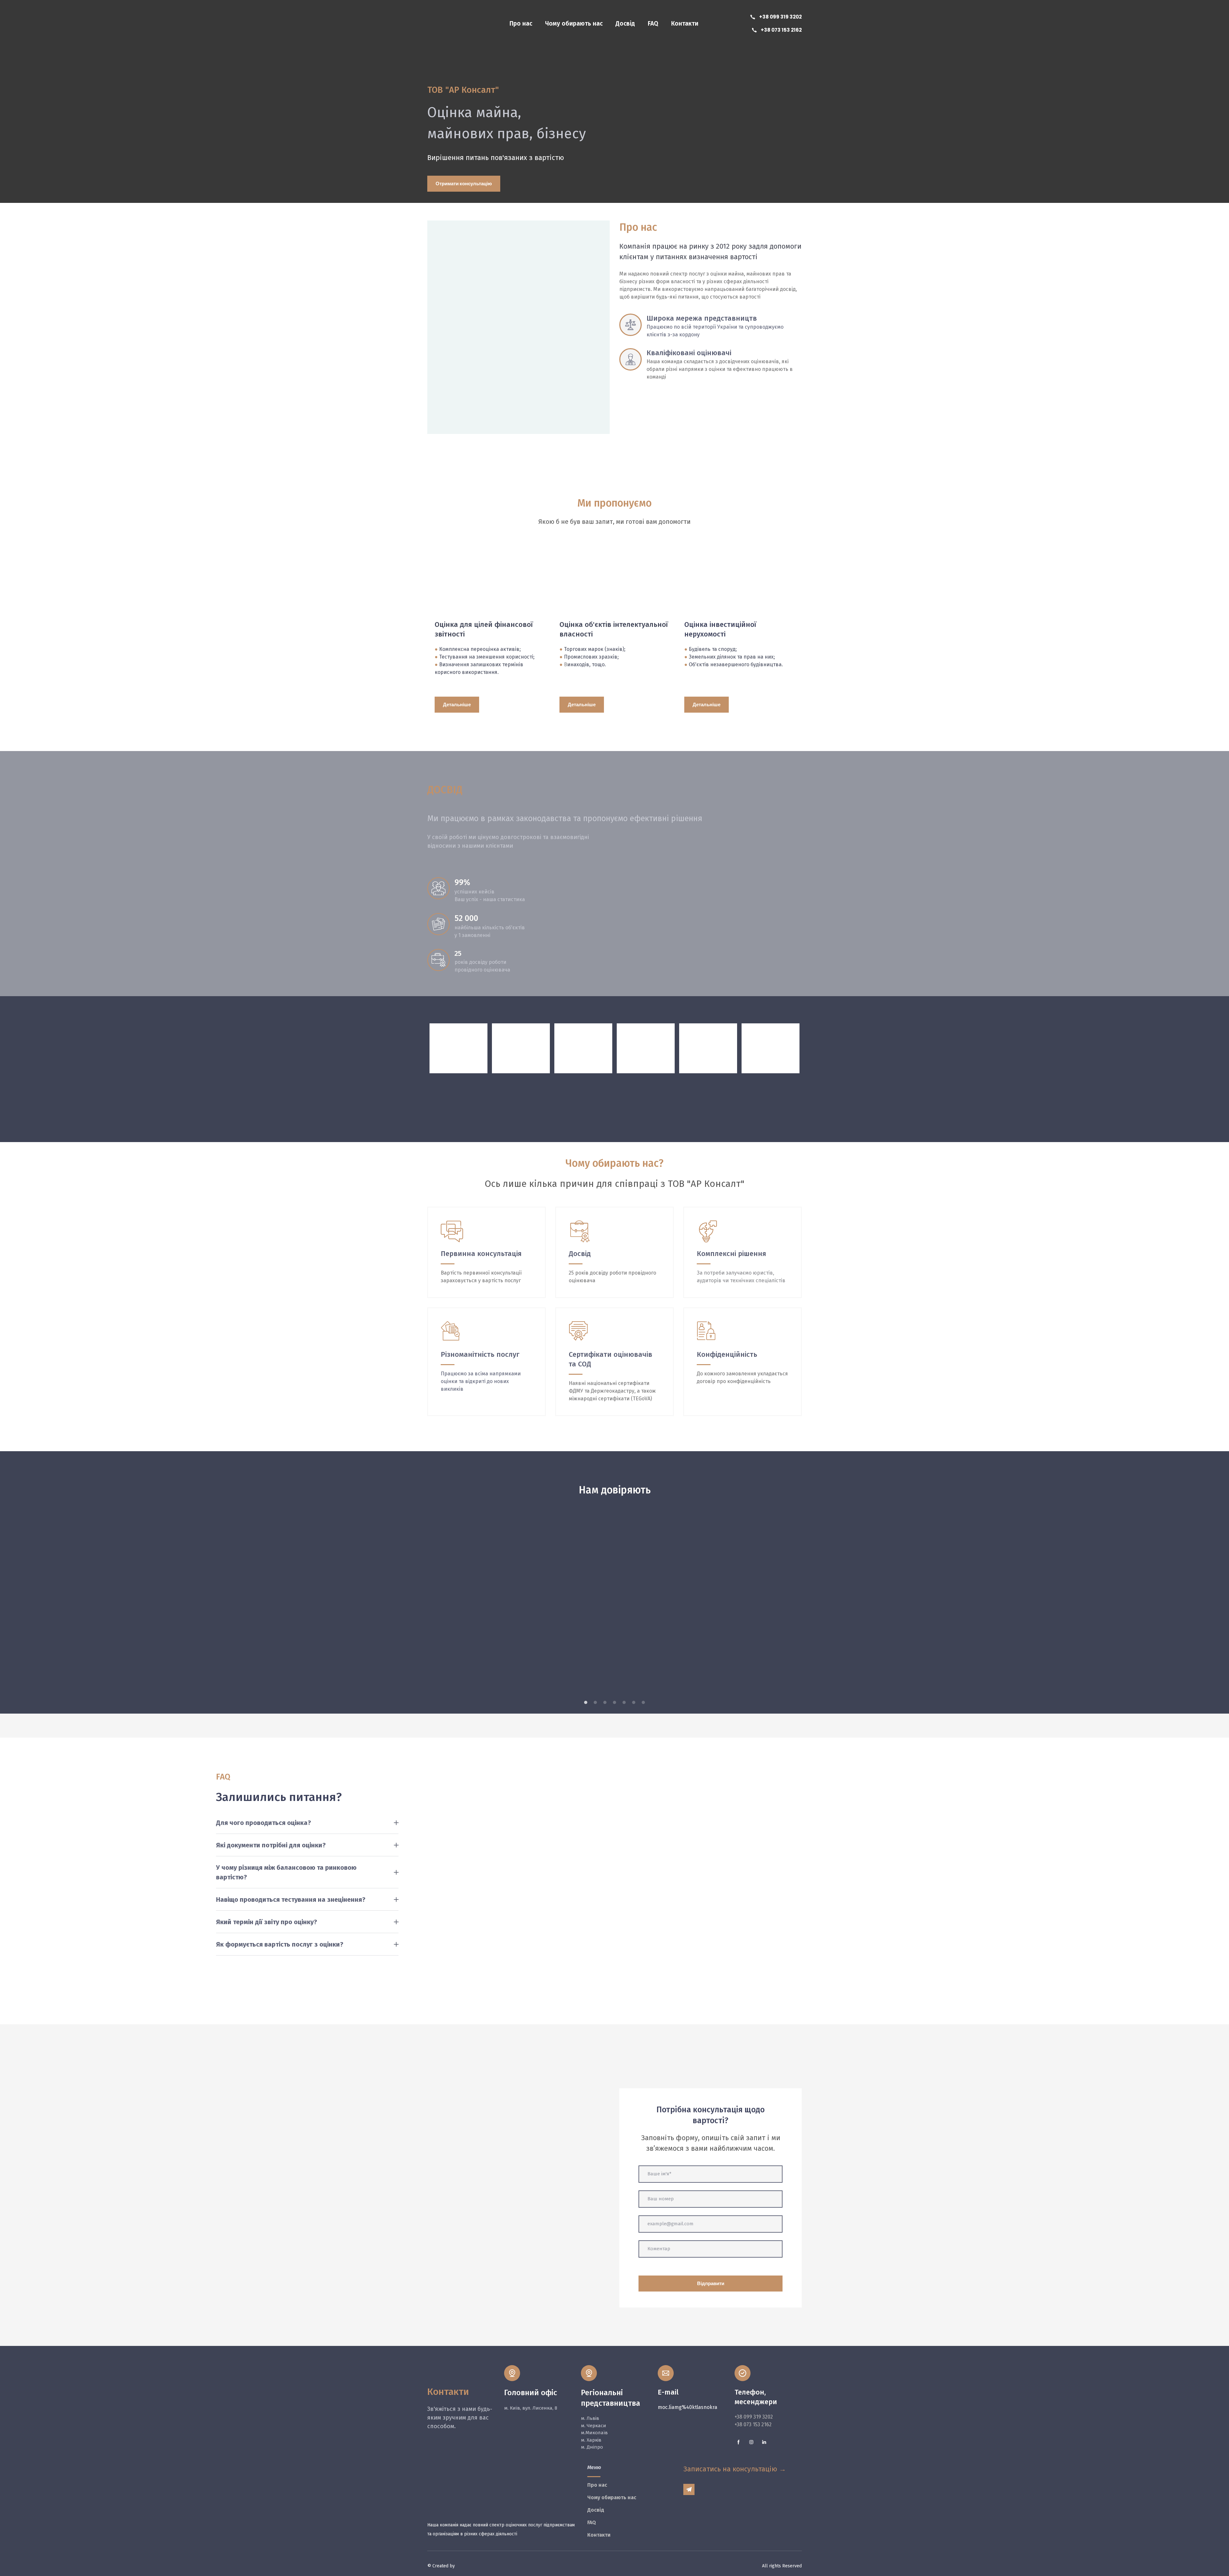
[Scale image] (486, 1602)
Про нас (521, 24)
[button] (775, 17)
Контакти (685, 24)
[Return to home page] (440, 24)
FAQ (653, 24)
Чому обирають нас (574, 24)
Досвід (625, 24)
